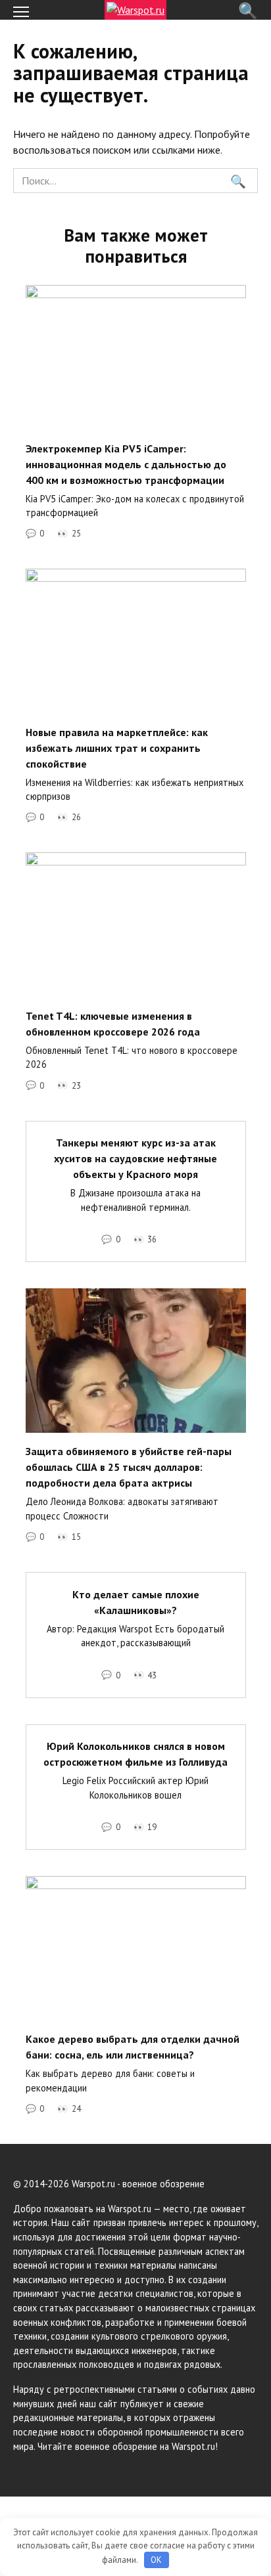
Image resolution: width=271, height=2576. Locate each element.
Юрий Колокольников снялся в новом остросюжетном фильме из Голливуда (135, 1754)
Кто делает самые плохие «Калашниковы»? (136, 1602)
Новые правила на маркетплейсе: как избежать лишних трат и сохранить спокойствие (117, 747)
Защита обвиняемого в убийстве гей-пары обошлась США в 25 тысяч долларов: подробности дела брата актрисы (129, 1467)
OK (156, 2560)
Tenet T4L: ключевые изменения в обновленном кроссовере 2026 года (113, 1023)
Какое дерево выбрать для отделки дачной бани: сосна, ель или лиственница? (133, 2047)
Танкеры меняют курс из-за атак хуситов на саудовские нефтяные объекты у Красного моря (135, 1158)
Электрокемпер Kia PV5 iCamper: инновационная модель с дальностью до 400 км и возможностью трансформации (126, 464)
